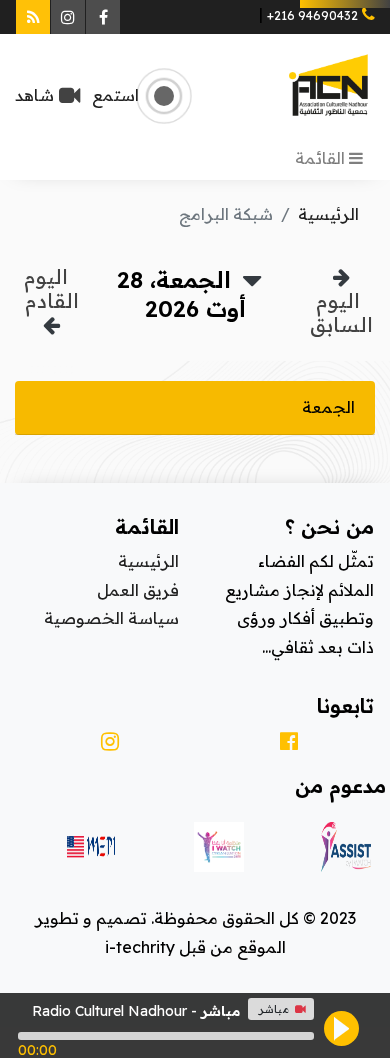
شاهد (34, 95)
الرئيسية (328, 214)
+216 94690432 (312, 15)
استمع (109, 95)
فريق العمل (138, 590)
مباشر (272, 1009)
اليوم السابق (341, 312)
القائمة (322, 158)
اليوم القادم (49, 288)
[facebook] (285, 742)
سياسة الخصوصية (111, 618)
